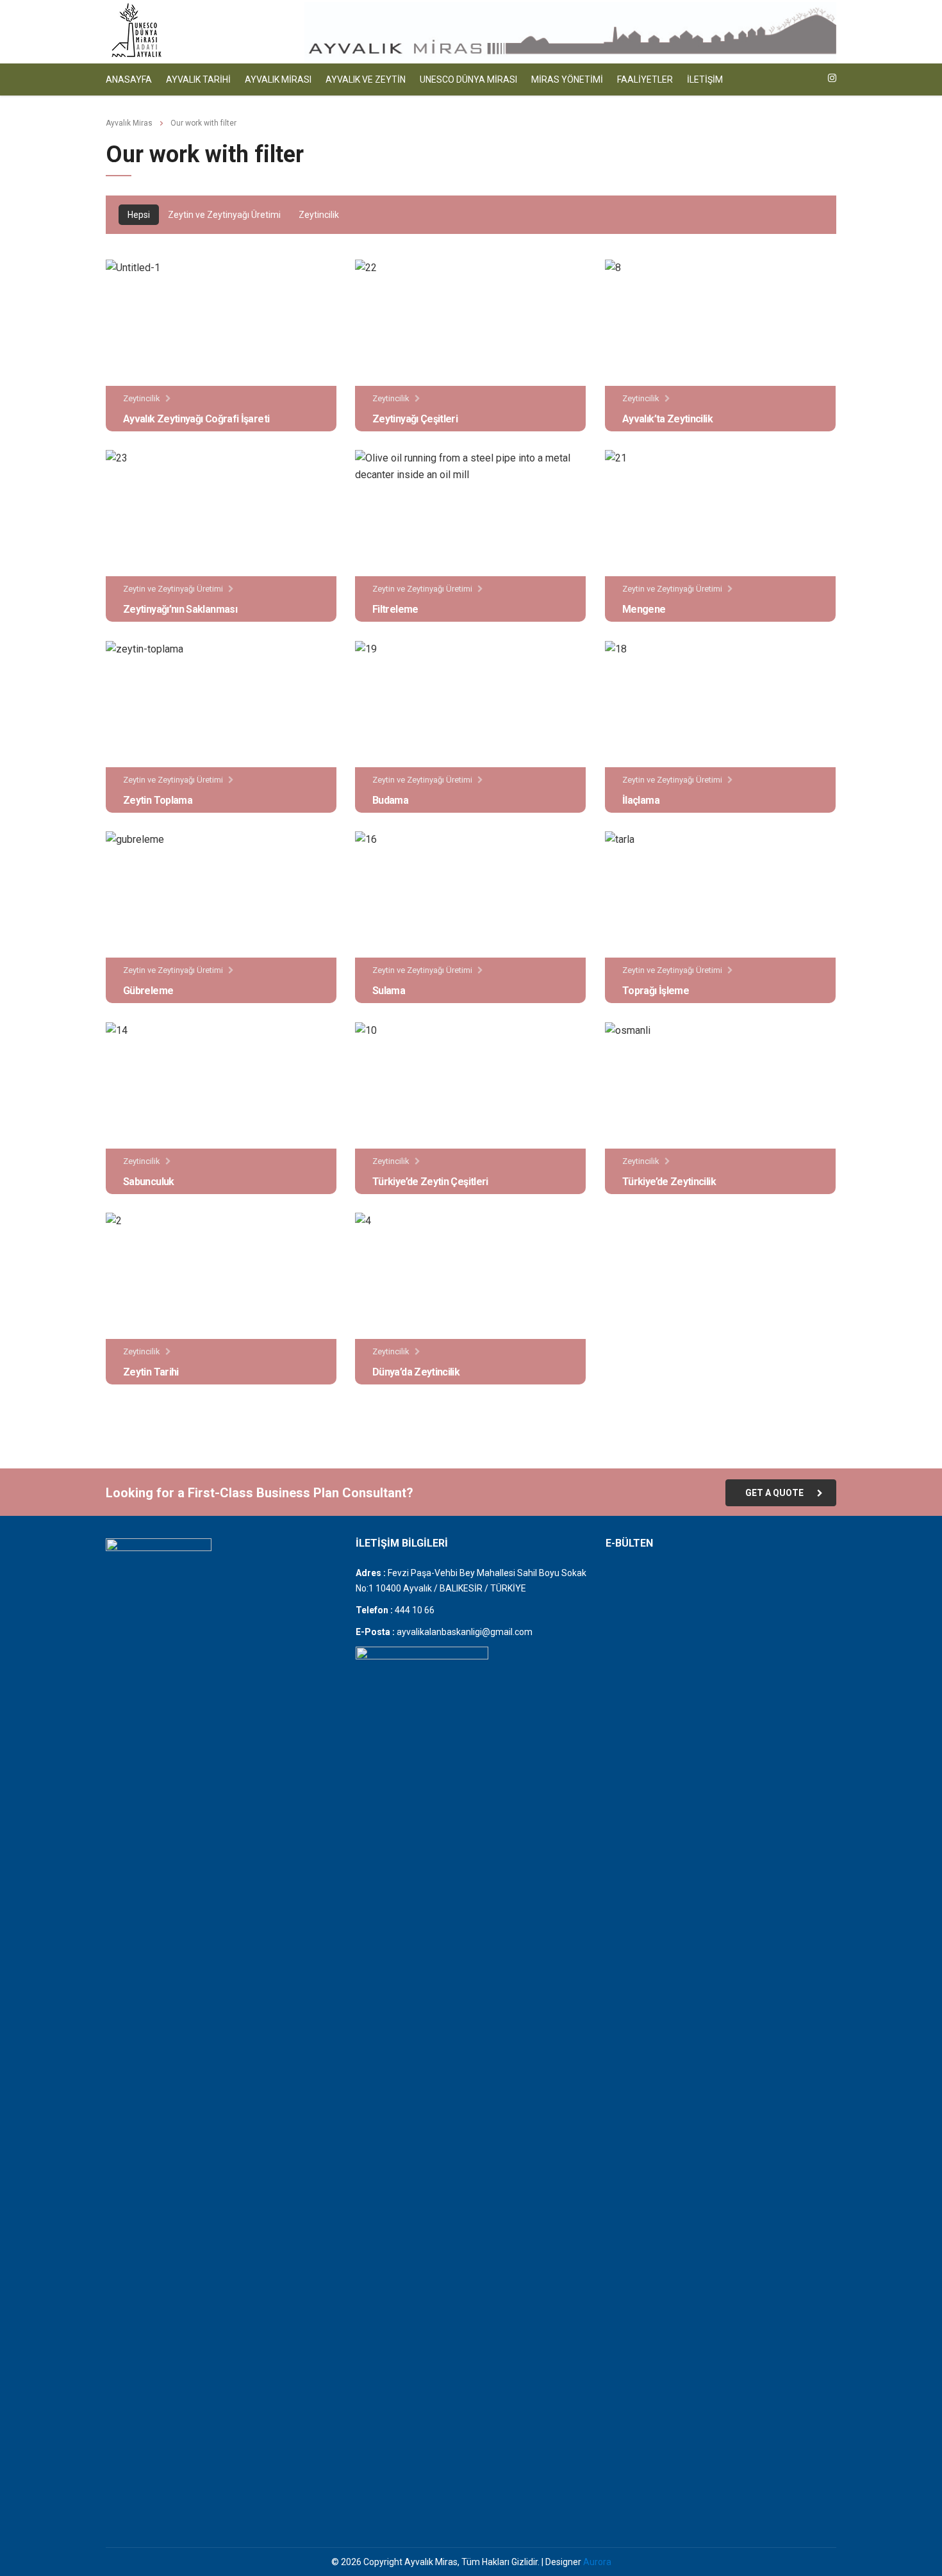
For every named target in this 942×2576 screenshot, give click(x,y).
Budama (390, 800)
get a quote (774, 1493)
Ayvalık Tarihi (198, 79)
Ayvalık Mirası (278, 79)
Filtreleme (395, 609)
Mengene (644, 609)
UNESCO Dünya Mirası (468, 79)
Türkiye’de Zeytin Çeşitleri (430, 1182)
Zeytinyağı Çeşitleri (415, 419)
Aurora (597, 2562)
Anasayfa (129, 79)
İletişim (705, 79)
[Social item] (832, 79)
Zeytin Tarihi (151, 1372)
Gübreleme (148, 991)
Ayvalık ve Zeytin (366, 79)
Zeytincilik (319, 215)
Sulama (389, 991)
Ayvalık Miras (129, 123)
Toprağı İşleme (656, 991)
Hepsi (139, 215)
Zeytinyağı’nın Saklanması (180, 609)
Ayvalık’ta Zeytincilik (667, 419)
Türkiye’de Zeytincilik (669, 1182)
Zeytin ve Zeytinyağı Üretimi (224, 215)
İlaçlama (641, 800)
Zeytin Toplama (158, 800)
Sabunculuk (149, 1182)
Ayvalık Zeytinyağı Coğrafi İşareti (196, 419)
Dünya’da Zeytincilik (416, 1372)
